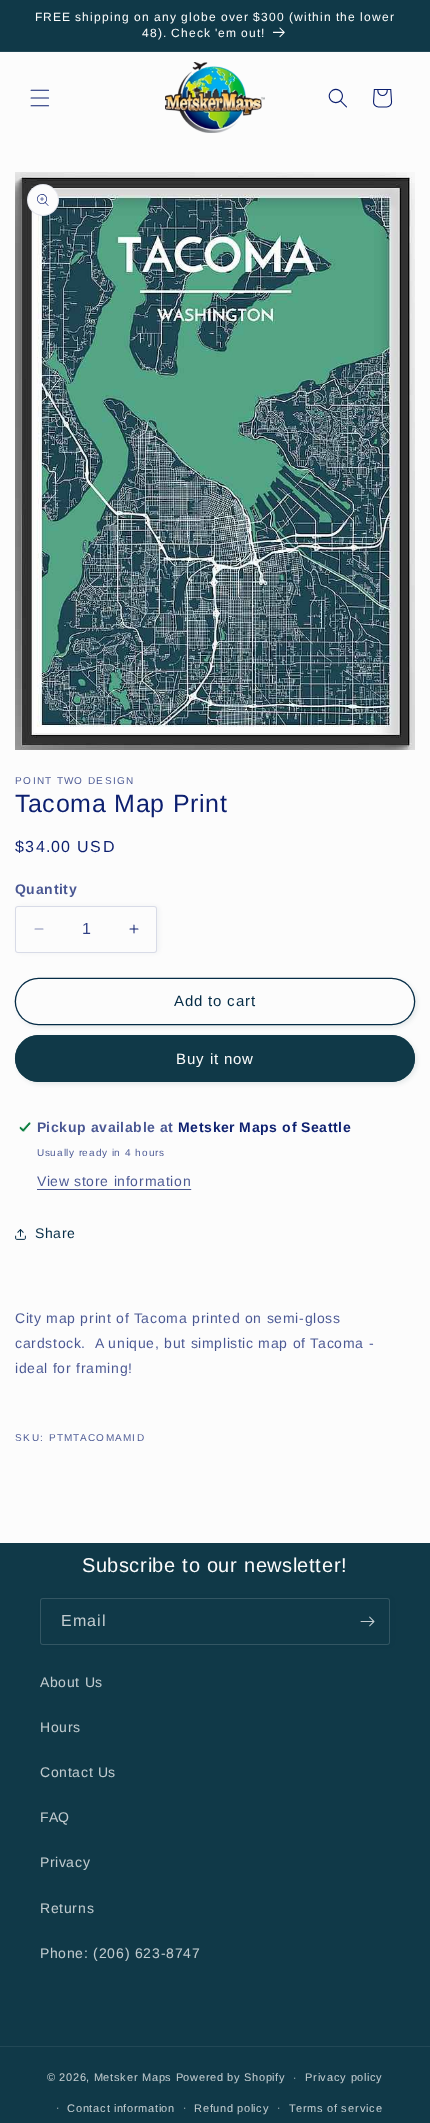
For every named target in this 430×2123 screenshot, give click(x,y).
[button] (40, 98)
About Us (71, 1682)
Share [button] (55, 1233)
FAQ (55, 1817)
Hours (60, 1727)
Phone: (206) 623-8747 (120, 1953)
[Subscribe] (367, 1621)
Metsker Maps (133, 2077)
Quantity (46, 889)
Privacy (65, 1862)
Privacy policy (344, 2077)
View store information (114, 1181)
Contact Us (78, 1772)
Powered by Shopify (231, 2077)
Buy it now (215, 1058)
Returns (67, 1908)
